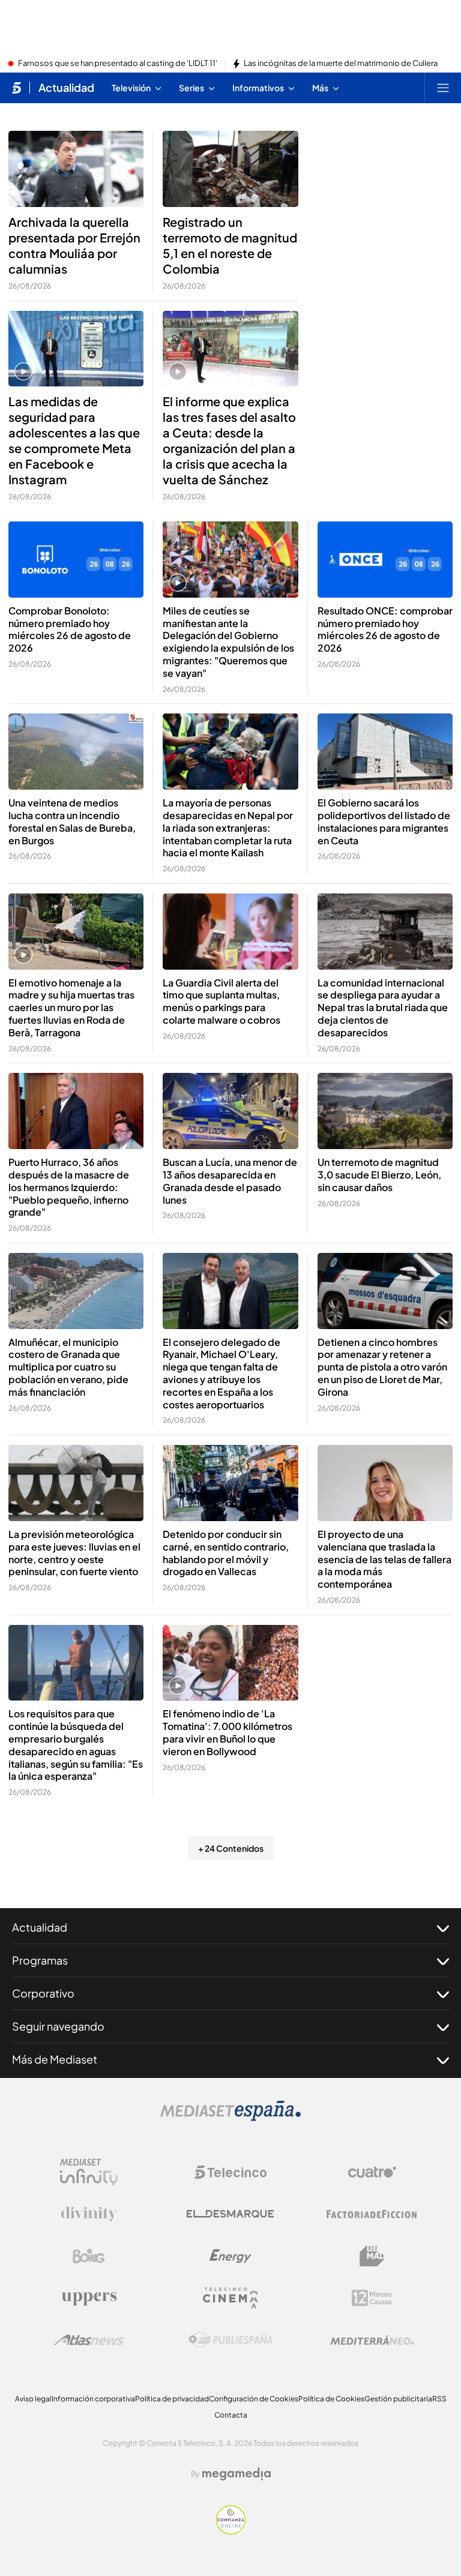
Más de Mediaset (55, 2059)
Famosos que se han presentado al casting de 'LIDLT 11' (118, 64)
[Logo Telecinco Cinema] (230, 2298)
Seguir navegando (58, 2026)
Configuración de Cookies (254, 2399)
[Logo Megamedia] (237, 2474)
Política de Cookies (331, 2399)
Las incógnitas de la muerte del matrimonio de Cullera (341, 64)
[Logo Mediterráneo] (372, 2340)
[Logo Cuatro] (372, 2172)
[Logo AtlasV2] (89, 2340)
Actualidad (66, 88)
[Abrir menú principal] (443, 88)
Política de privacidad (172, 2399)
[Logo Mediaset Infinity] (89, 2172)
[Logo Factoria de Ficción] (372, 2214)
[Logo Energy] (230, 2256)
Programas (40, 1960)
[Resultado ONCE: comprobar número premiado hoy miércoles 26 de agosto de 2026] (385, 560)
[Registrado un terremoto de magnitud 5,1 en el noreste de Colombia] (230, 169)
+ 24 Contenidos (231, 1848)
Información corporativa (93, 2399)
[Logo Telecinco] (230, 2172)
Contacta (231, 2415)
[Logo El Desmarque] (230, 2214)
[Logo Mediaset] (230, 2118)
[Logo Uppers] (89, 2298)
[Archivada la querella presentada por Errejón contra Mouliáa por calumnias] (76, 169)
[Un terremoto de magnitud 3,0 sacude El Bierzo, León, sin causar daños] (385, 1111)
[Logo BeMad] (372, 2256)
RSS (439, 2399)
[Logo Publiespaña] (230, 2340)
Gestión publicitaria (398, 2399)
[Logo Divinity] (89, 2214)
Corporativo (43, 1993)
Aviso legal (33, 2399)
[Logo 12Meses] (372, 2298)
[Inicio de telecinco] (17, 88)
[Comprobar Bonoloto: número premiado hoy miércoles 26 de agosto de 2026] (76, 560)
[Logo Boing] (89, 2256)
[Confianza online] (231, 2531)
